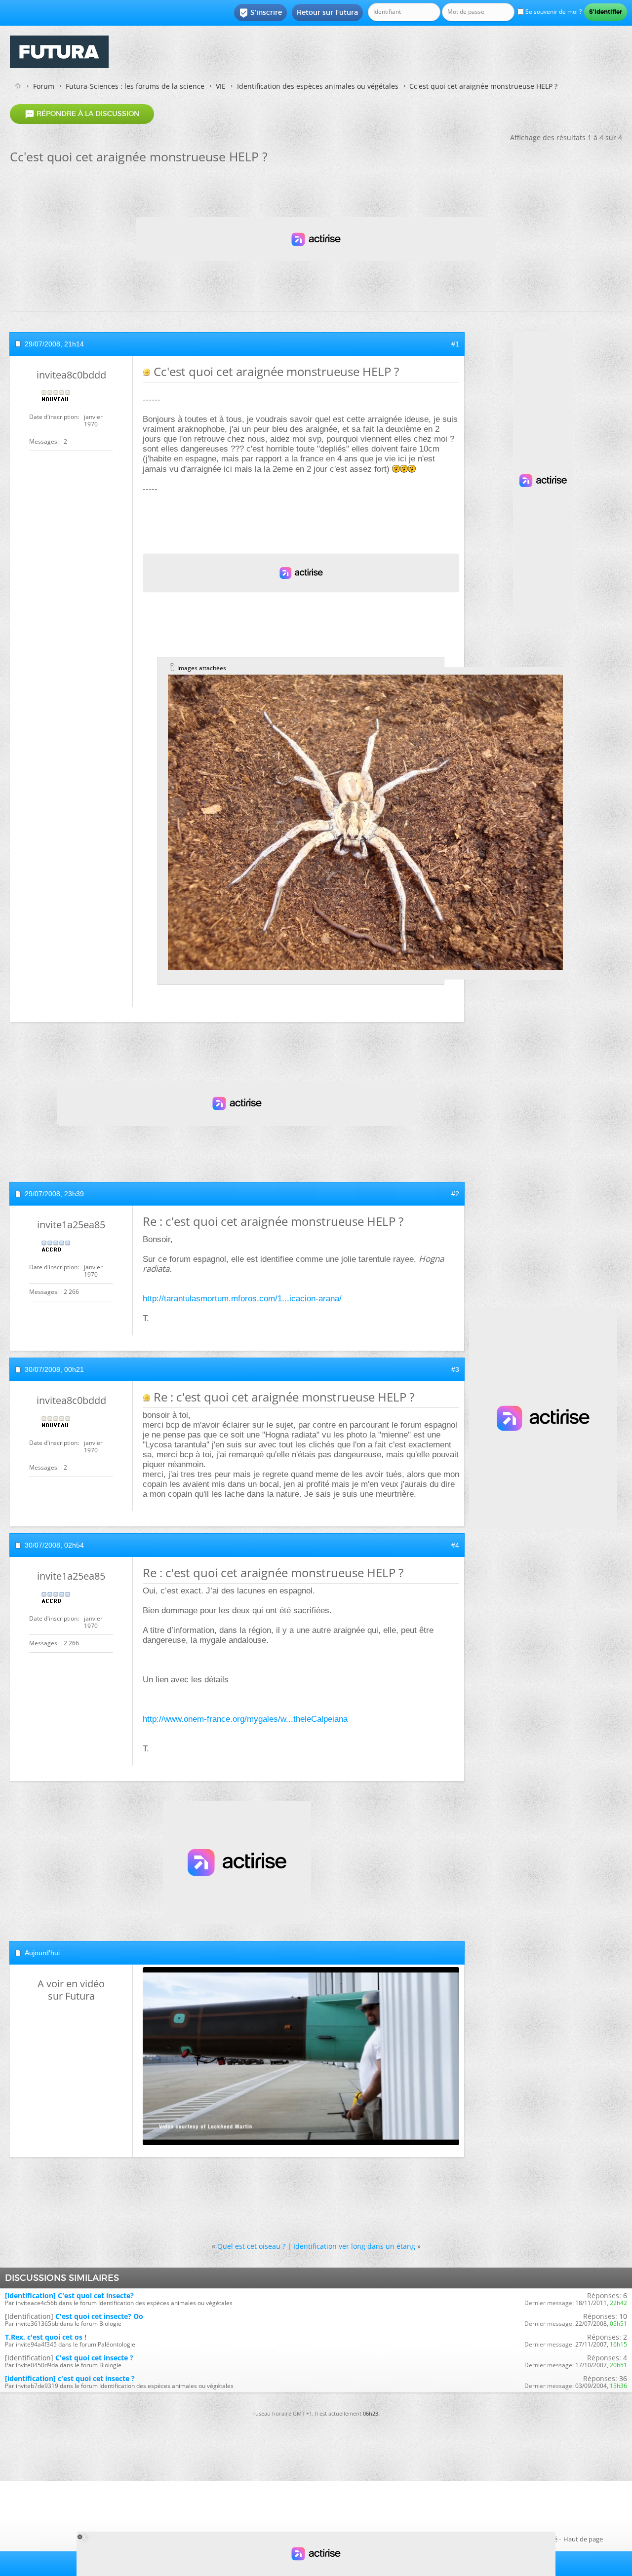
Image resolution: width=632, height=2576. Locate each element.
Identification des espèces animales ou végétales (318, 86)
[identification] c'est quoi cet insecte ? (70, 2378)
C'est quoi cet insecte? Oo (99, 2316)
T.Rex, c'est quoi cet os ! (46, 2337)
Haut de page (583, 2539)
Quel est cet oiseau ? (251, 2246)
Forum (44, 86)
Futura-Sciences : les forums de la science (135, 86)
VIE (221, 86)
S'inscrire (260, 13)
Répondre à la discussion (82, 114)
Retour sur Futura (327, 12)
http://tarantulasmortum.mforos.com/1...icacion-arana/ (242, 1299)
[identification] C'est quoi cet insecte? (69, 2295)
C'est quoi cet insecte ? (94, 2358)
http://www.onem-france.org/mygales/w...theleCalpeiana (245, 1719)
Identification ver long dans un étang (354, 2246)
